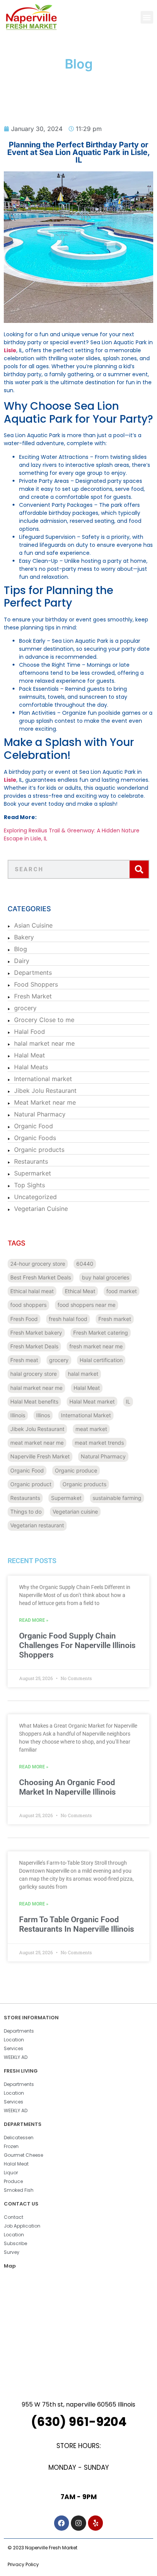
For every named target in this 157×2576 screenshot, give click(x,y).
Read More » (34, 1620)
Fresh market (115, 1319)
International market (43, 1079)
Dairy (22, 961)
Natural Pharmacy (40, 1114)
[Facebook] (62, 2523)
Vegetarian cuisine (75, 1512)
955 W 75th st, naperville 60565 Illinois (78, 2404)
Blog (21, 949)
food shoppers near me (87, 1305)
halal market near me (44, 1043)
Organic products (39, 1150)
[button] (147, 17)
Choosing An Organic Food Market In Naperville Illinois (67, 1787)
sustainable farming (117, 1498)
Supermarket (33, 1173)
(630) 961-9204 (79, 2422)
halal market (83, 1374)
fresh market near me (96, 1346)
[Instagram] (78, 2523)
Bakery (24, 937)
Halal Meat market (92, 1401)
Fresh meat (24, 1360)
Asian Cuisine (33, 925)
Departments (33, 973)
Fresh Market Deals (34, 1346)
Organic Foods (35, 1138)
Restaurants (31, 1161)
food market (122, 1291)
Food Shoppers (36, 984)
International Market (86, 1415)
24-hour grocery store (38, 1264)
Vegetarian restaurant (37, 1525)
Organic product (31, 1484)
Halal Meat (30, 1055)
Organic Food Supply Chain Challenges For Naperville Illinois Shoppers (77, 1645)
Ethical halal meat (32, 1291)
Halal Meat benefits (34, 1401)
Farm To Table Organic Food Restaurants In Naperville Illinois (77, 1924)
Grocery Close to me (44, 1020)
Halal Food (30, 1032)
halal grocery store (34, 1374)
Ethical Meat (80, 1291)
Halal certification (101, 1360)
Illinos (43, 1415)
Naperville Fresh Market (40, 1456)
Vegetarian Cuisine (41, 1209)
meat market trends (99, 1443)
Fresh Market (33, 996)
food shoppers (28, 1305)
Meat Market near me (45, 1102)
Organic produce (76, 1470)
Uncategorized (35, 1197)
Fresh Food (24, 1319)
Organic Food (34, 1126)
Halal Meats (31, 1067)
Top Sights (30, 1185)
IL (128, 1401)
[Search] (139, 869)
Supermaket (66, 1498)
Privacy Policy (23, 2564)
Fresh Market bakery (36, 1333)
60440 (85, 1264)
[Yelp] (96, 2523)
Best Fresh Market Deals (41, 1277)
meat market (91, 1429)
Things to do (26, 1512)
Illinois (18, 1415)
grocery (25, 1008)
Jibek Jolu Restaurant (45, 1091)
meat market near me (37, 1443)
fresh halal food (68, 1319)
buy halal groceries (106, 1277)
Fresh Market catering (101, 1333)
